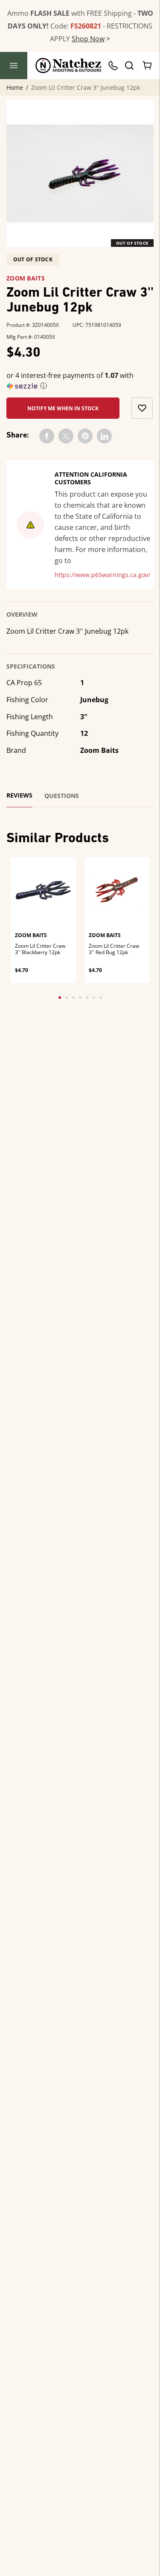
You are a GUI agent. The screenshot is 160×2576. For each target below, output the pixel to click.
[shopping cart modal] (148, 66)
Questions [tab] (62, 796)
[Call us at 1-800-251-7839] (115, 66)
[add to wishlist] (142, 408)
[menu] (14, 66)
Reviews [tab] (19, 795)
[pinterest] (85, 436)
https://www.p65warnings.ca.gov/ (102, 575)
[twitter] (66, 436)
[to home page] (68, 66)
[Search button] (129, 66)
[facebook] (47, 436)
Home (15, 88)
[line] (104, 436)
